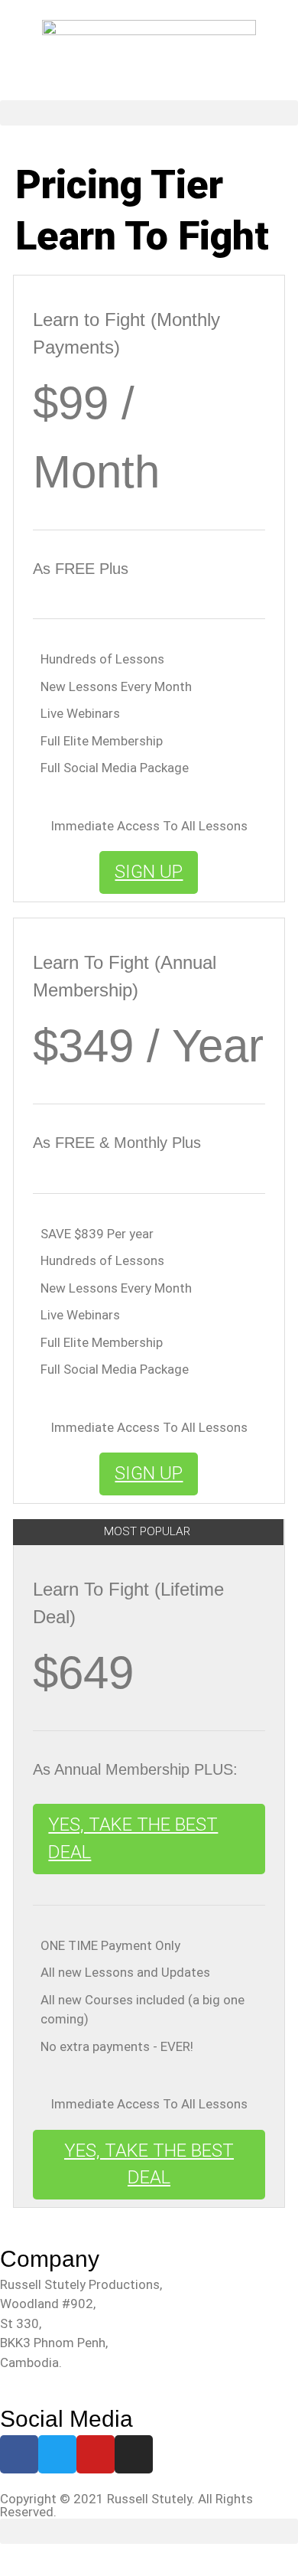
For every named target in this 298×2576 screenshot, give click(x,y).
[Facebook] (19, 2454)
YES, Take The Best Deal (133, 1838)
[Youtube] (96, 2454)
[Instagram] (134, 2454)
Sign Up (149, 872)
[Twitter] (57, 2454)
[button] (149, 113)
